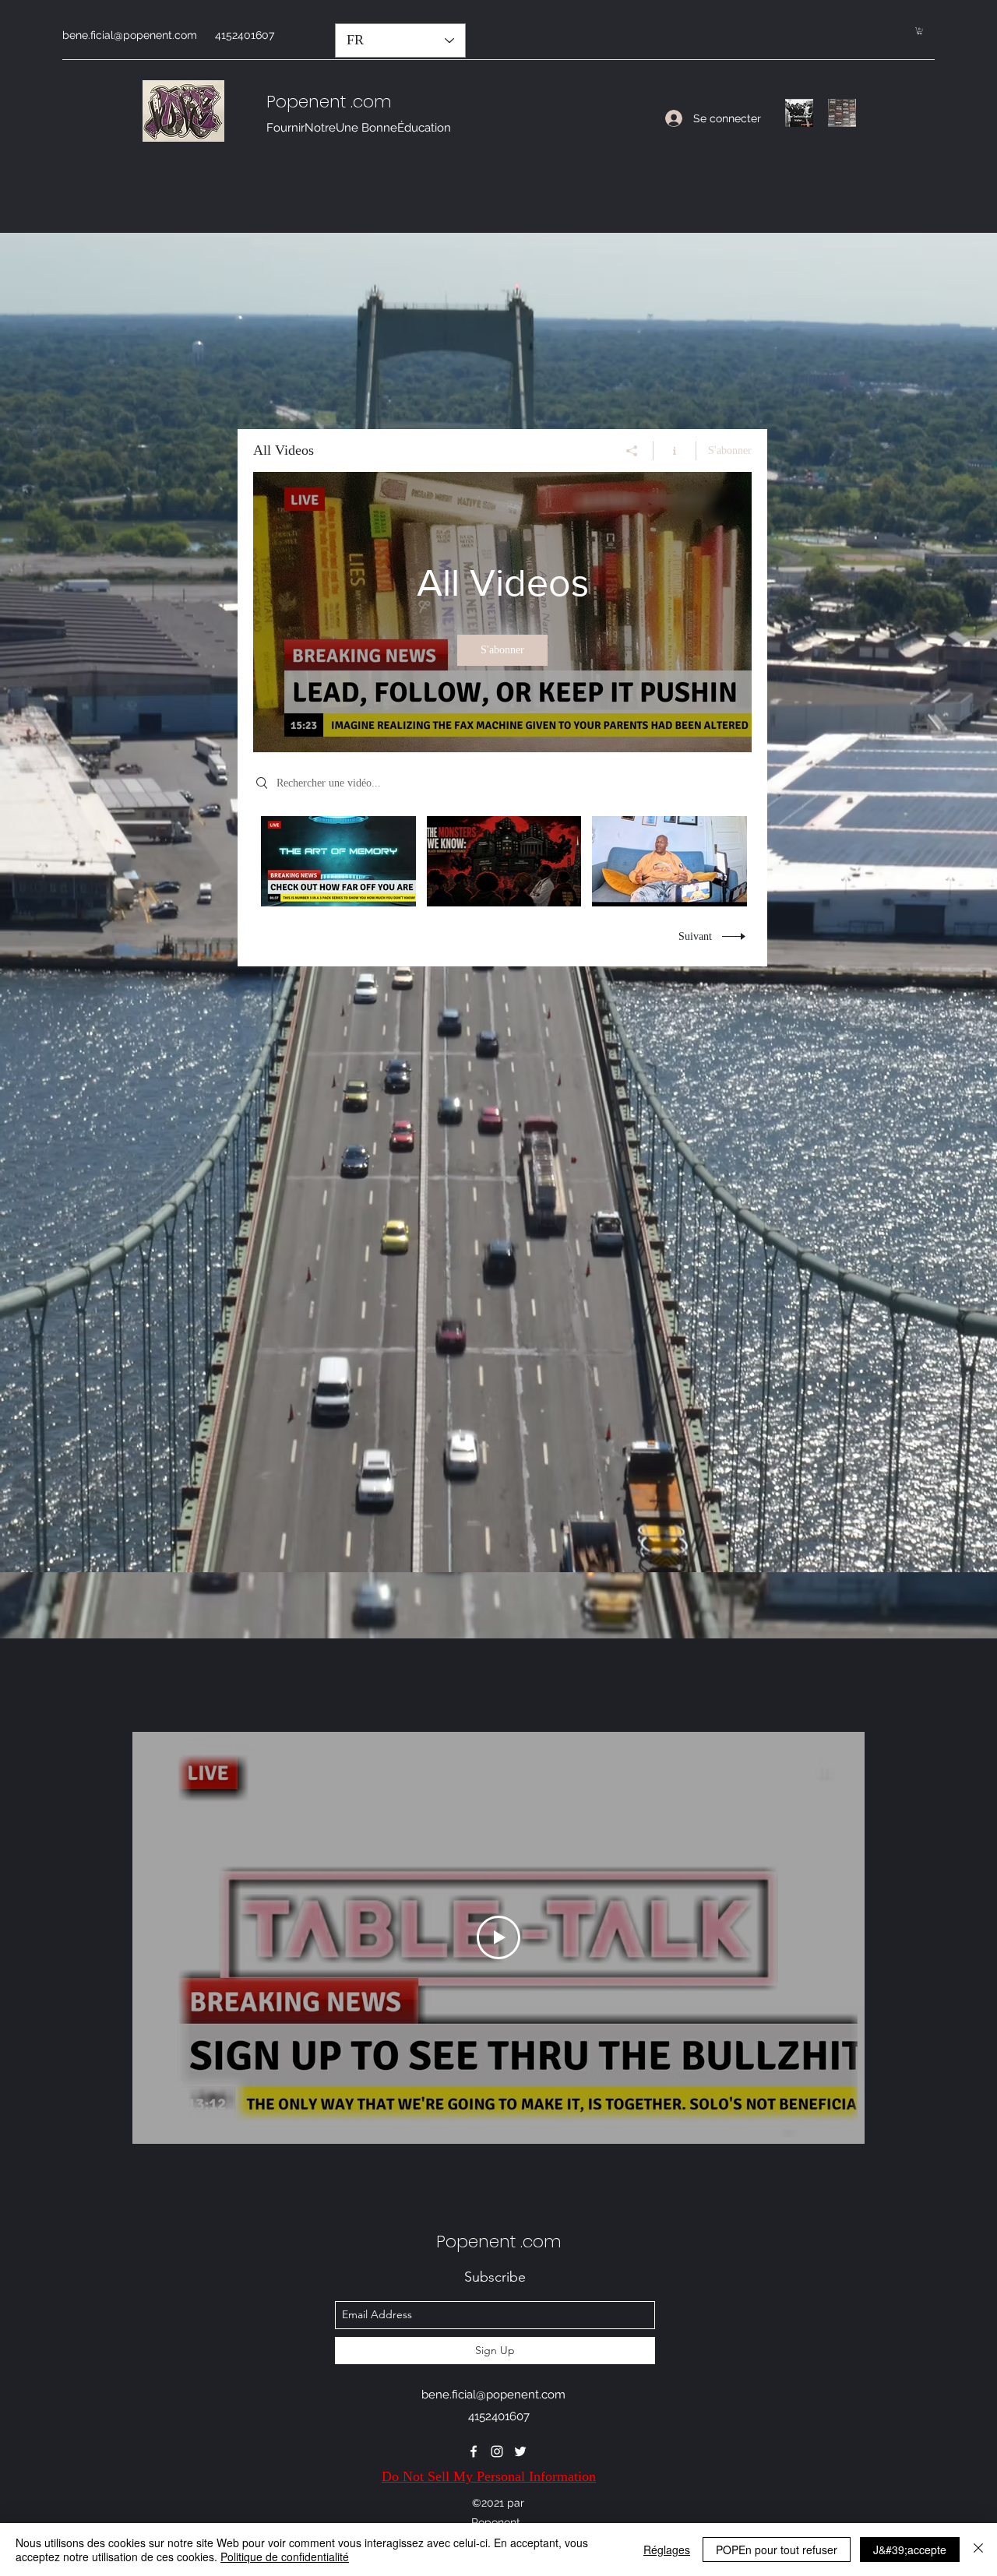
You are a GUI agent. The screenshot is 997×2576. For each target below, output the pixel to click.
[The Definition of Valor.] (799, 113)
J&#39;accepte (910, 2550)
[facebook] (474, 2451)
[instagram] (497, 2451)
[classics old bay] (842, 113)
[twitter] (520, 2451)
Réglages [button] (667, 2550)
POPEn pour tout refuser (777, 2550)
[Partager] (632, 451)
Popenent (306, 102)
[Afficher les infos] (675, 451)
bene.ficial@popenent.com (130, 35)
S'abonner (730, 450)
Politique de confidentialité (285, 2557)
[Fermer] (978, 2550)
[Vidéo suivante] (832, 1937)
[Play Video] (504, 862)
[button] (919, 31)
